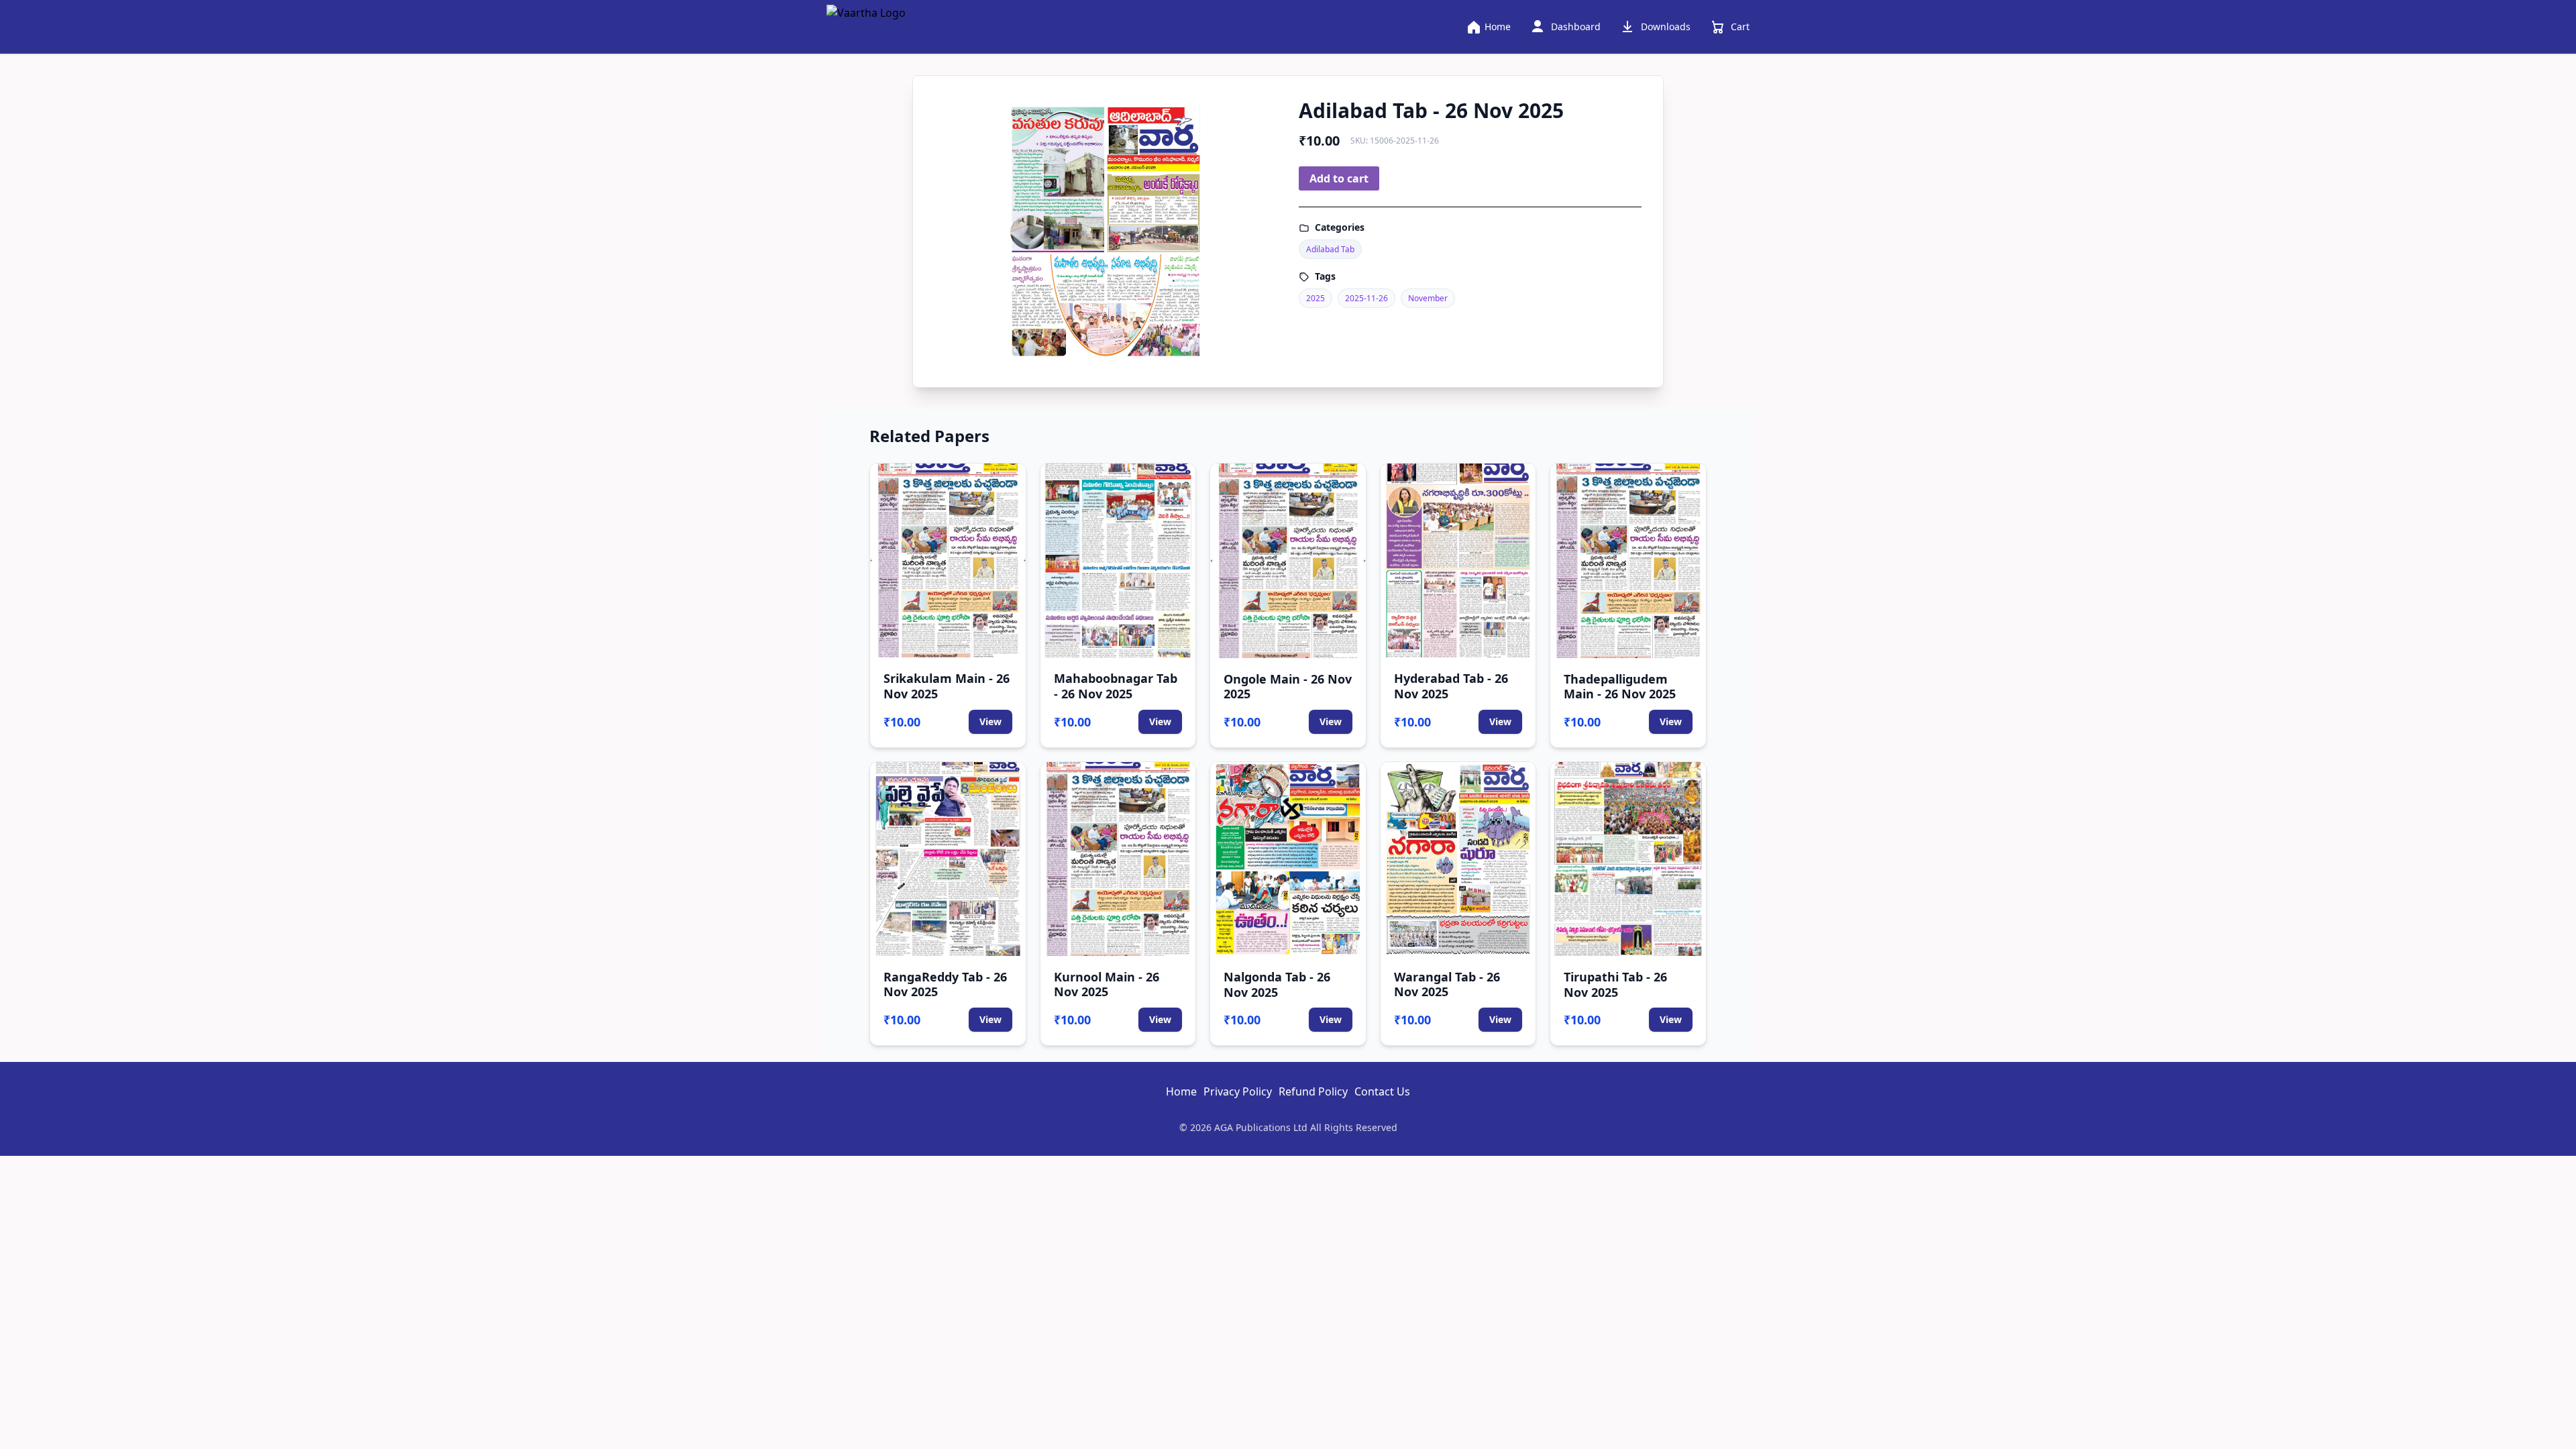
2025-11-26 (1366, 298)
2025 (1316, 298)
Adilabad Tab (1330, 249)
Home (1181, 1091)
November (1428, 298)
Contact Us (1382, 1091)
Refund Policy (1313, 1091)
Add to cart (1339, 178)
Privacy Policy (1238, 1091)
